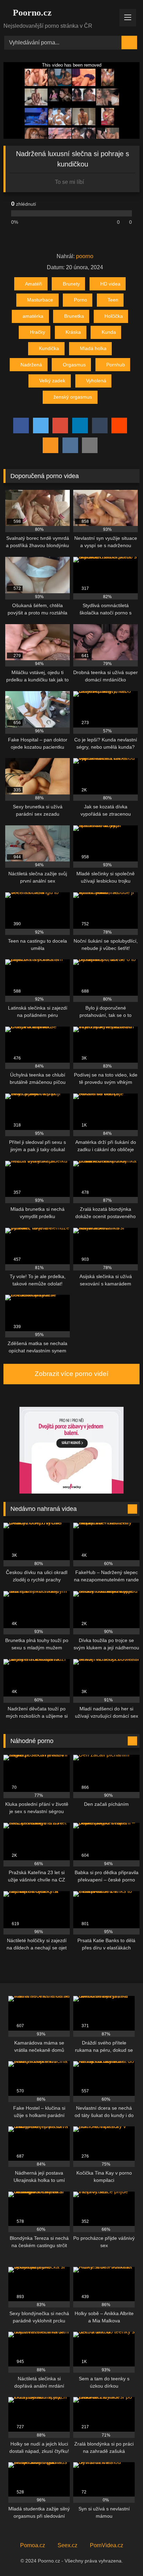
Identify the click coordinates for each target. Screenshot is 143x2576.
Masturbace (40, 300)
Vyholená (96, 381)
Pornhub (116, 365)
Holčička (114, 316)
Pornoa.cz (33, 2545)
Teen (113, 300)
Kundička (49, 348)
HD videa (110, 284)
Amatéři (33, 284)
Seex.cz (68, 2545)
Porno (81, 300)
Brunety (71, 284)
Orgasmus (74, 365)
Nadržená (31, 365)
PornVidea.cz (107, 2545)
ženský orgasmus (73, 397)
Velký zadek (52, 381)
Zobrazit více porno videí (71, 1374)
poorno (85, 256)
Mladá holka (93, 348)
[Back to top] (122, 2555)
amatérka (33, 316)
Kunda (109, 332)
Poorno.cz (31, 13)
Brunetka (74, 316)
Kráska (73, 332)
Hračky (37, 332)
